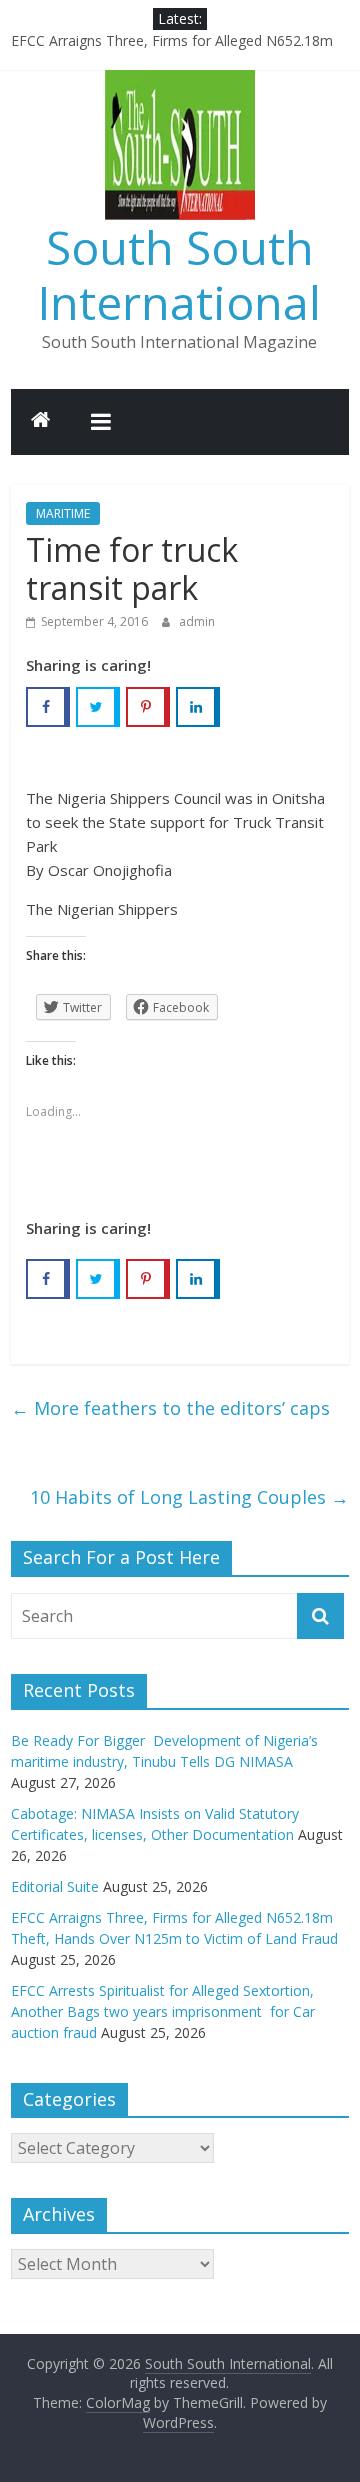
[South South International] (41, 422)
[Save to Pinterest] (148, 707)
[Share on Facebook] (48, 707)
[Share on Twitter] (98, 707)
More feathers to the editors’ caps (170, 1408)
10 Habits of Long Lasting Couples (189, 1497)
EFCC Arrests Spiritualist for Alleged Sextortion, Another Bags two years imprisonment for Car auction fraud (163, 2011)
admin (197, 621)
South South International (179, 274)
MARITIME (63, 513)
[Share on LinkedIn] (198, 707)
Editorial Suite (55, 1886)
